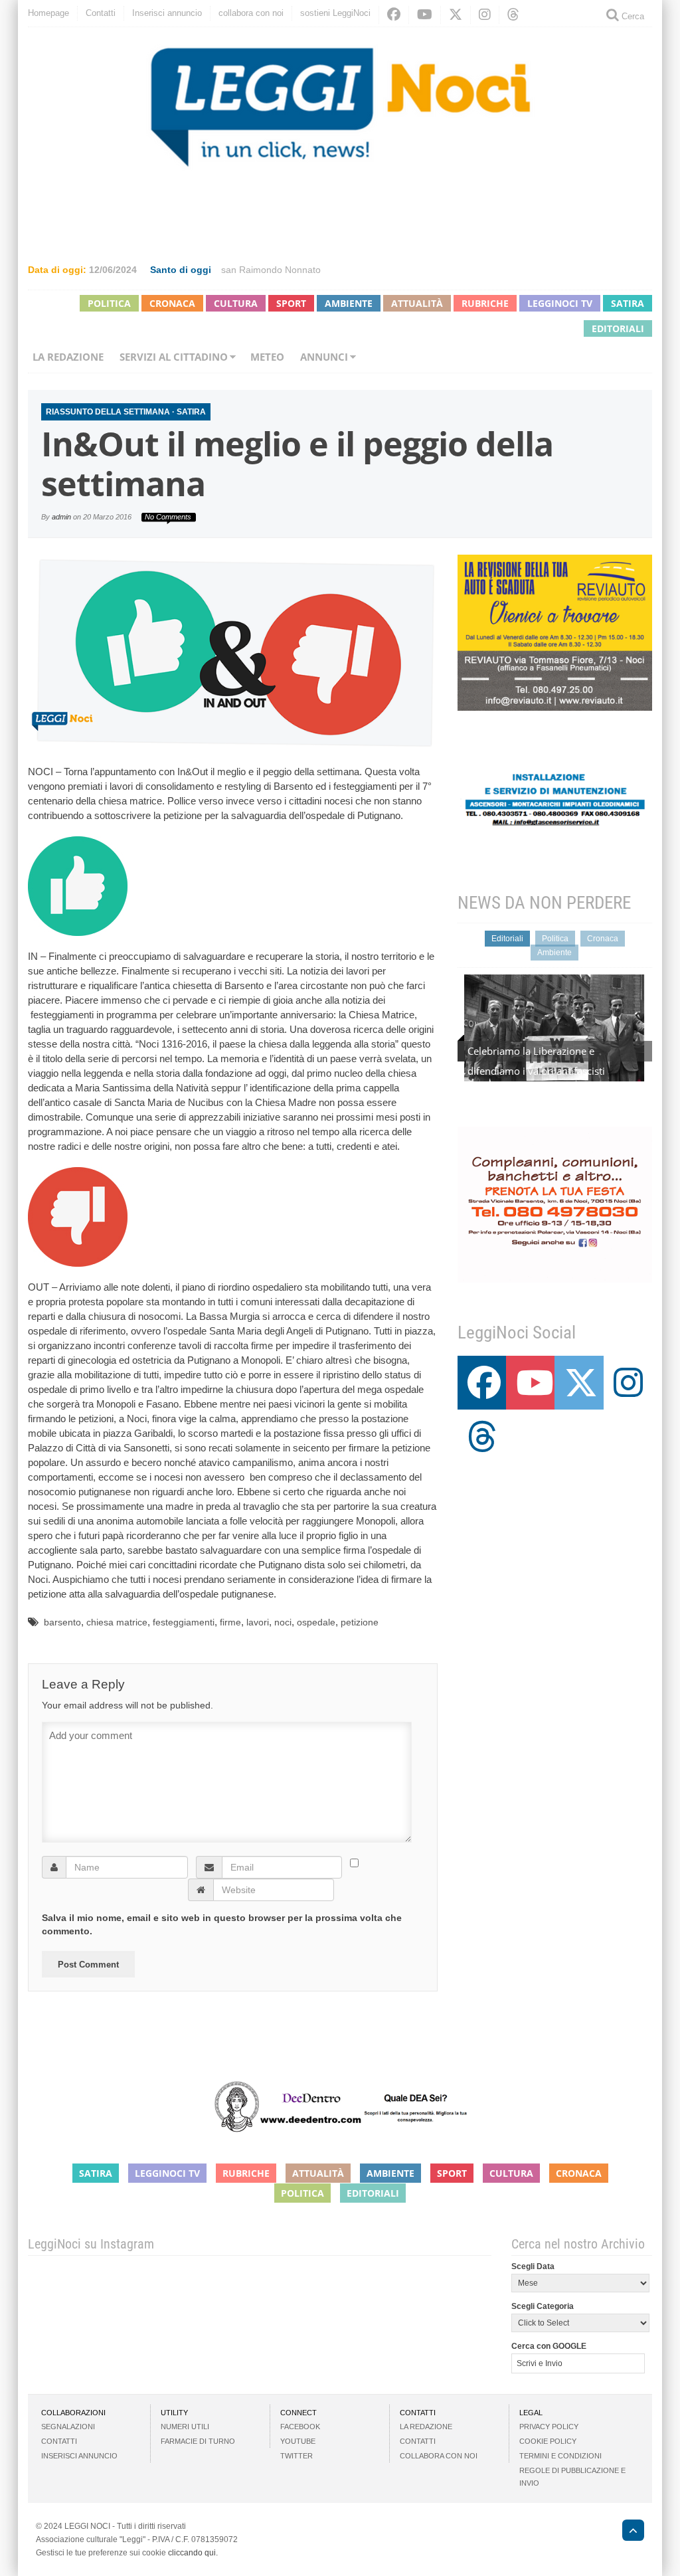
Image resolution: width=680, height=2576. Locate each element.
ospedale (316, 1622)
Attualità (417, 303)
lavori (258, 1622)
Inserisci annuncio (167, 13)
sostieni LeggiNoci (335, 13)
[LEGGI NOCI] (627, 2532)
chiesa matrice (117, 1622)
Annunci (324, 357)
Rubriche (485, 303)
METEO (267, 357)
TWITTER (297, 2456)
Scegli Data (533, 2266)
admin (61, 517)
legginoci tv (560, 303)
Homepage (48, 13)
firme (230, 1622)
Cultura (236, 303)
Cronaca (172, 303)
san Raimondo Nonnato (271, 270)
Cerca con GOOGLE (549, 2346)
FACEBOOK (300, 2427)
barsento (62, 1622)
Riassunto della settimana (108, 412)
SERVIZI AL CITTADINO (174, 357)
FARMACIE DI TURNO (198, 2441)
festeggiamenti (184, 1622)
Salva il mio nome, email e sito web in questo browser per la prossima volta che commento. (222, 1924)
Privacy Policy (549, 2427)
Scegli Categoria (543, 2306)
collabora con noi (251, 13)
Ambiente (349, 303)
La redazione (68, 357)
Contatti (101, 13)
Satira (628, 303)
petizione (360, 1622)
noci (283, 1622)
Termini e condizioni (560, 2456)
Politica (109, 303)
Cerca (632, 16)
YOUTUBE (298, 2441)
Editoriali (618, 328)
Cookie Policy (548, 2441)
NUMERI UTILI (185, 2427)
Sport (291, 303)
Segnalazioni (68, 2427)
